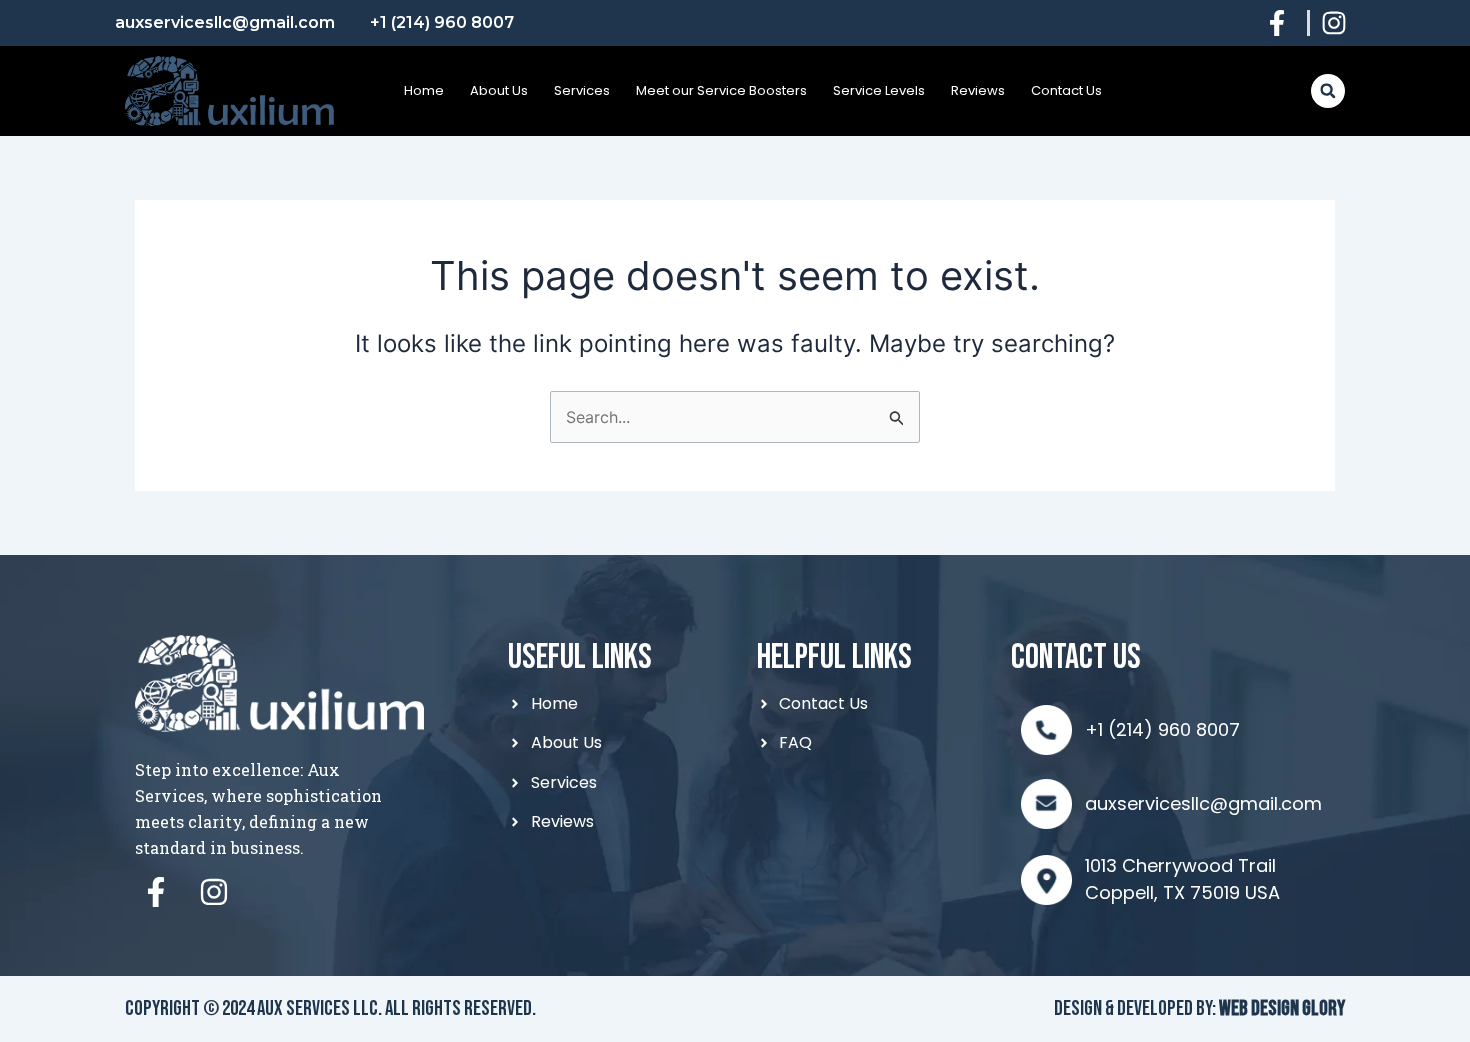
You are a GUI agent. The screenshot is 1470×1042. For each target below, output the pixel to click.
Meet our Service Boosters (721, 90)
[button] (1328, 91)
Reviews (978, 90)
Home (424, 90)
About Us (499, 90)
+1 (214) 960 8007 (1162, 729)
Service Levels (879, 90)
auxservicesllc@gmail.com (1203, 803)
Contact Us (1066, 90)
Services (582, 90)
